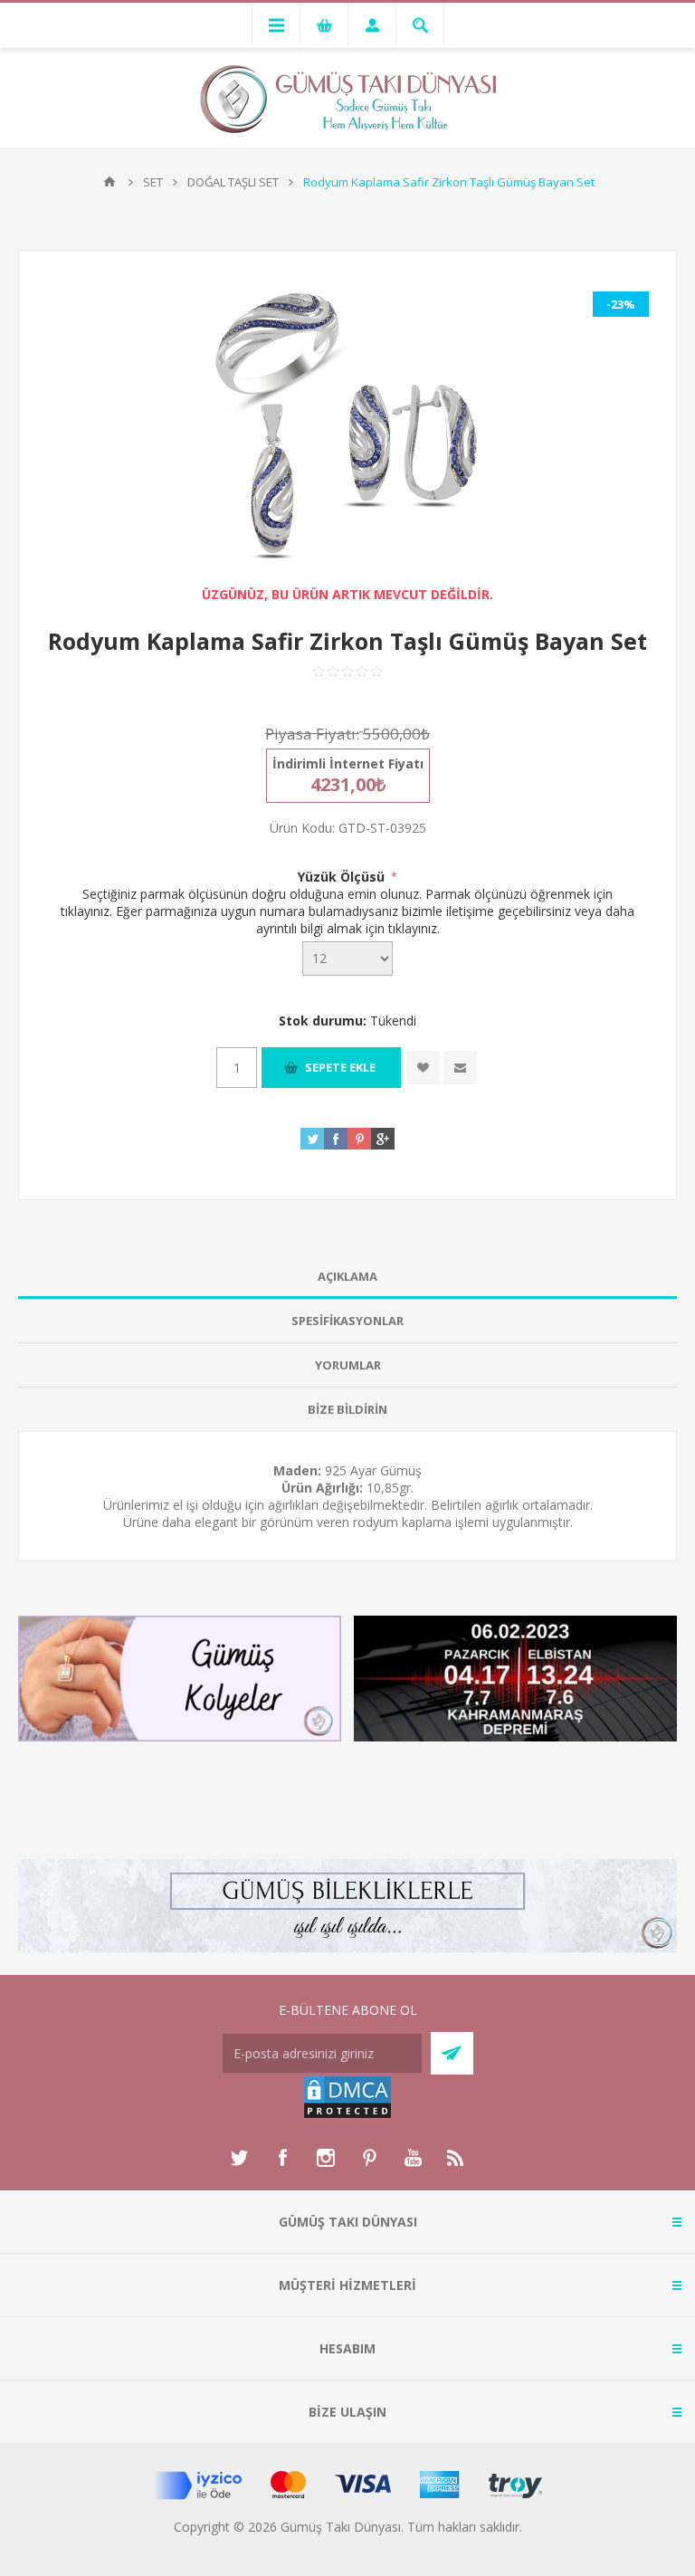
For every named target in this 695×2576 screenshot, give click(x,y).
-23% (621, 304)
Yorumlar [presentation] (348, 1365)
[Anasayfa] (109, 182)
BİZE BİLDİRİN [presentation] (347, 1409)
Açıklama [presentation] (347, 1276)
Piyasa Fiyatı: (312, 734)
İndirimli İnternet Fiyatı (348, 763)
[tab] (347, 1277)
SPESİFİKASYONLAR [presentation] (347, 1321)
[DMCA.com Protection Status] (347, 2115)
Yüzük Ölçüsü (343, 877)
